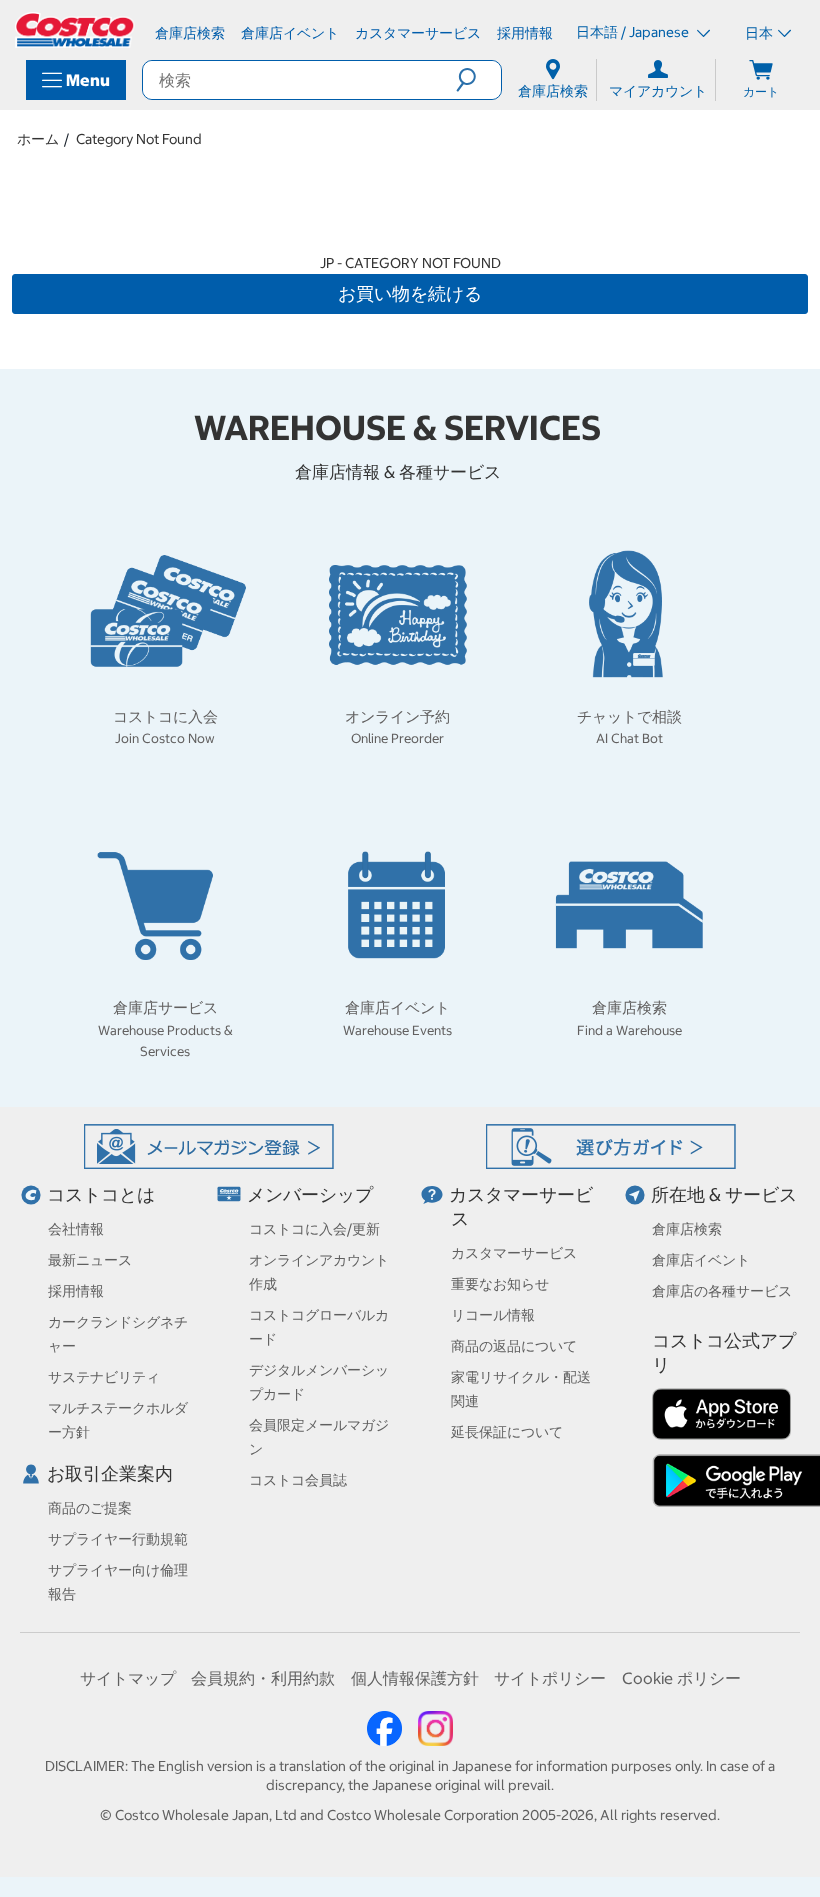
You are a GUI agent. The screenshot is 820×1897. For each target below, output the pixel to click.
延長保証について (507, 1432)
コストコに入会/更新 (314, 1229)
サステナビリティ (104, 1377)
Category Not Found (139, 139)
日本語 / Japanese (634, 32)
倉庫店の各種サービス (722, 1291)
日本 (759, 33)
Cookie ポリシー (681, 1678)
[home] (76, 30)
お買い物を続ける (410, 293)
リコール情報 (493, 1315)
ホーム (38, 139)
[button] (478, 80)
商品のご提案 (90, 1508)
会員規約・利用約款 (263, 1678)
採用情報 (76, 1291)
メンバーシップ (310, 1194)
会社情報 (76, 1229)
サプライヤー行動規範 (118, 1539)
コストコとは (101, 1194)
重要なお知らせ (500, 1284)
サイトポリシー (550, 1678)
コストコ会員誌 (298, 1480)
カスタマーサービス (514, 1253)
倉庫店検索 (687, 1229)
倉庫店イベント (701, 1260)
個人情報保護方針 (415, 1678)
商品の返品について (514, 1346)
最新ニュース (90, 1260)
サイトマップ (128, 1678)
